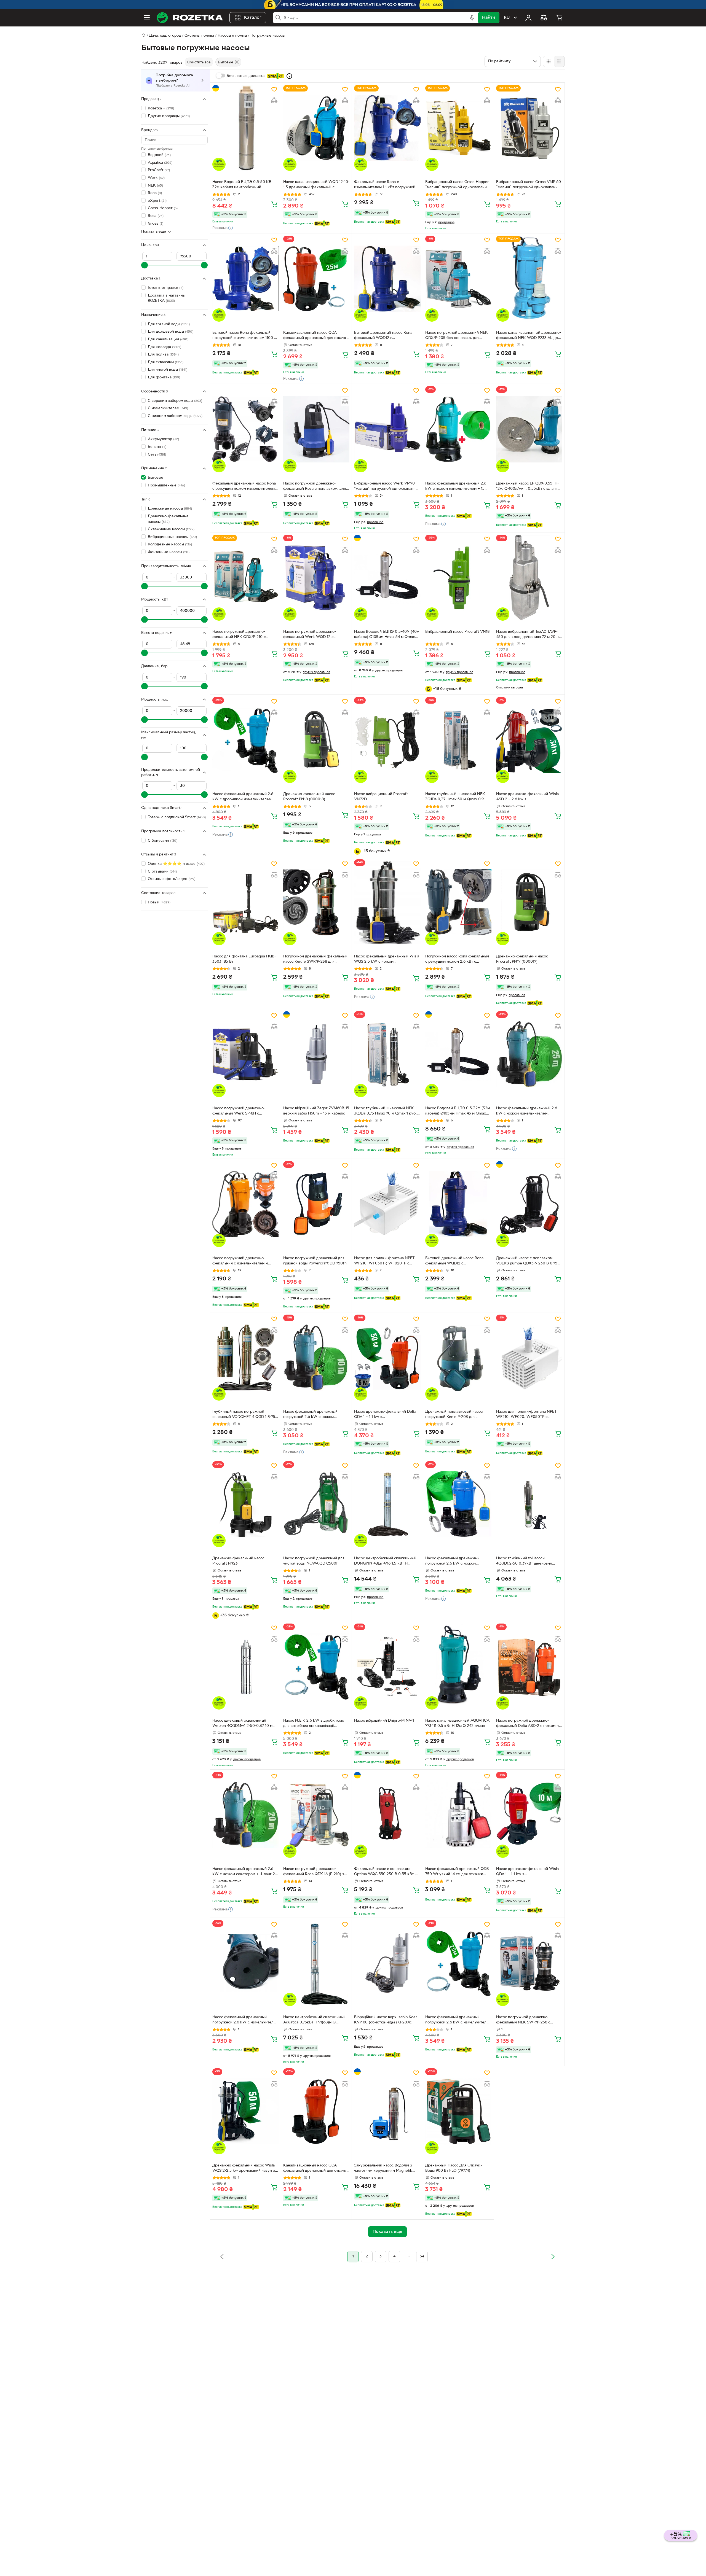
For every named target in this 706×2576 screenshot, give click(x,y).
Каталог (253, 18)
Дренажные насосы (170, 509)
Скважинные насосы (171, 529)
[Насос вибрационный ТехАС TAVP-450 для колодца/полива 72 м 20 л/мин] (529, 578)
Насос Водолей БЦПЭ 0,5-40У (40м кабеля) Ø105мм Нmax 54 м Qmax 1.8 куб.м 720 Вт (387, 635)
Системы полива (199, 36)
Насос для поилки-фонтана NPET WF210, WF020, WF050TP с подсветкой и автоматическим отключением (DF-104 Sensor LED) (527, 1415)
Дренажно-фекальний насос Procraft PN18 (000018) (309, 797)
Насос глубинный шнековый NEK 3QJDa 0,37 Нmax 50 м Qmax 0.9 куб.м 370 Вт (455, 797)
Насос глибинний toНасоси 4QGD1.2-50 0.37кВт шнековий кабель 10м (524, 1562)
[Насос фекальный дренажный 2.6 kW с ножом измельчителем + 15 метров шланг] (458, 429)
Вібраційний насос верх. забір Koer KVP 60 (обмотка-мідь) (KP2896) (386, 2020)
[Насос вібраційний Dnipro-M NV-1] (387, 1667)
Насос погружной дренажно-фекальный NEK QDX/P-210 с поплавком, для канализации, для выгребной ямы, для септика (243, 635)
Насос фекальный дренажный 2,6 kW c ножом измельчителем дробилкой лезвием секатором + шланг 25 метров (527, 1111)
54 (422, 2256)
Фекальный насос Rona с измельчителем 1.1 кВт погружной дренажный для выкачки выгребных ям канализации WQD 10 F (386, 185)
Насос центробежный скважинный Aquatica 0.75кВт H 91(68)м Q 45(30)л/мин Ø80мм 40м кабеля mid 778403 (316, 2020)
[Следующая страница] (553, 2257)
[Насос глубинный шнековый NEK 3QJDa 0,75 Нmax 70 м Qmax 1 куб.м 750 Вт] (387, 1054)
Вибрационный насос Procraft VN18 (457, 632)
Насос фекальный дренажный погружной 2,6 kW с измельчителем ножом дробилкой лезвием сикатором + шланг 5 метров (245, 2020)
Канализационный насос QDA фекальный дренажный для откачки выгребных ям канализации (316, 336)
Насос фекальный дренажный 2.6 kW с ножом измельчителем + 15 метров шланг (456, 487)
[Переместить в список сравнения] (274, 100)
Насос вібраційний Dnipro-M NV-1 (384, 1721)
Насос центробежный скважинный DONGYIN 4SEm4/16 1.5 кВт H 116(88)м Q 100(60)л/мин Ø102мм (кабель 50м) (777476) (385, 1562)
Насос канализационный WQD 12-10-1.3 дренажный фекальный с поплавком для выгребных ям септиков (316, 185)
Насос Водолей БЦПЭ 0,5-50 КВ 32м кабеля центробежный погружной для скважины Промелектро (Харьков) (242, 185)
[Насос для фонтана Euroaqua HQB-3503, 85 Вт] (245, 902)
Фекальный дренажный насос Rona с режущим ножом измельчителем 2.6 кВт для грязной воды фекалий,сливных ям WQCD (244, 487)
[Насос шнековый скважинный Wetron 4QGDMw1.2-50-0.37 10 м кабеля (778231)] (245, 1667)
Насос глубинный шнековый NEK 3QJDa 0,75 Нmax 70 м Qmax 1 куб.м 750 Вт (387, 1111)
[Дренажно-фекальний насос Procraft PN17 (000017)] (529, 902)
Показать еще (154, 232)
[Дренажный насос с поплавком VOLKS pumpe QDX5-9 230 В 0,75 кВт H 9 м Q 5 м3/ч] (529, 1204)
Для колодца (165, 347)
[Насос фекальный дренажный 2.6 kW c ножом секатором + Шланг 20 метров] (245, 1815)
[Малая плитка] (559, 61)
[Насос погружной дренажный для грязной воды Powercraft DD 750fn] (316, 1204)
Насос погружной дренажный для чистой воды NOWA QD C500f (314, 1561)
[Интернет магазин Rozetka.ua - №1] (190, 18)
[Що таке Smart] (289, 76)
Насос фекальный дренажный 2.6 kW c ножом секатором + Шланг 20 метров (245, 1872)
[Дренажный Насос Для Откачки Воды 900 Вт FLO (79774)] (458, 2111)
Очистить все (199, 62)
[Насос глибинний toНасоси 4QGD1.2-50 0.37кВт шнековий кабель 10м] (529, 1504)
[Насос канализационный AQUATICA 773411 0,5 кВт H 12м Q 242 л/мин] (458, 1667)
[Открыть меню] (147, 18)
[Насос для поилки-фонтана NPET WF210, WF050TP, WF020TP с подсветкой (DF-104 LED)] (387, 1204)
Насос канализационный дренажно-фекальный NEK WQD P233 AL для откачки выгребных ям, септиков (529, 336)
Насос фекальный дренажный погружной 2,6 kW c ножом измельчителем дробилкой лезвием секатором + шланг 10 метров (316, 1415)
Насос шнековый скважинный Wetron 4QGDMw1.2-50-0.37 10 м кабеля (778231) (242, 1724)
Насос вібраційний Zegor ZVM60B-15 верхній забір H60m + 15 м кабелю (316, 1111)
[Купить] (274, 204)
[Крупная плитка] (549, 61)
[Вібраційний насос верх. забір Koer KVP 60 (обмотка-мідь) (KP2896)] (387, 1963)
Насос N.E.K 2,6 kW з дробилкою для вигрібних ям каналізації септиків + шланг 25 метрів (314, 1724)
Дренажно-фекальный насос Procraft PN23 (238, 1561)
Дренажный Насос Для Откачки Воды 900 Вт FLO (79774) (454, 2168)
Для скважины (166, 362)
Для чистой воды (168, 370)
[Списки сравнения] (544, 18)
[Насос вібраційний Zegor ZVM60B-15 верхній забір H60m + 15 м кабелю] (316, 1054)
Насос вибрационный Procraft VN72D (381, 797)
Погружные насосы (268, 36)
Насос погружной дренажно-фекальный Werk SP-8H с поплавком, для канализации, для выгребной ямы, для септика (243, 1111)
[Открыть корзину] (559, 18)
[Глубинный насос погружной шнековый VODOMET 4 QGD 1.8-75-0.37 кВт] (245, 1358)
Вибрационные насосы (172, 537)
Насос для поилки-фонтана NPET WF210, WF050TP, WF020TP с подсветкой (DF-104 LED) (384, 1261)
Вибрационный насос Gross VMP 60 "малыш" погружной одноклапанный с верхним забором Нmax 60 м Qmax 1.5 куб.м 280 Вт (529, 185)
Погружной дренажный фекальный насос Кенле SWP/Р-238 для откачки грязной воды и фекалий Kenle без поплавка (315, 960)
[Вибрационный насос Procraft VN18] (458, 578)
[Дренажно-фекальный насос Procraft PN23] (245, 1504)
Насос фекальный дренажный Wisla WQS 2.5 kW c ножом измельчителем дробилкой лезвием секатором (387, 960)
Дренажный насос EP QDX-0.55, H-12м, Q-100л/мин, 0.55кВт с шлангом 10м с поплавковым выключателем (529, 487)
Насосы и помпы (232, 36)
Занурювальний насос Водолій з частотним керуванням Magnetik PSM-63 (383, 2169)
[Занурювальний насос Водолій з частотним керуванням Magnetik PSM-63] (387, 2111)
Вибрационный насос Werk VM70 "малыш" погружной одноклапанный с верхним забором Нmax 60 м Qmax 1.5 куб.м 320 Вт (387, 487)
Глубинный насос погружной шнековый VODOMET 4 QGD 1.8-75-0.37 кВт (244, 1415)
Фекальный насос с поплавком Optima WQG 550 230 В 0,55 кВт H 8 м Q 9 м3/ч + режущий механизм (386, 1872)
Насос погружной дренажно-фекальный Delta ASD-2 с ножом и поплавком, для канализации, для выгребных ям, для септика (527, 1724)
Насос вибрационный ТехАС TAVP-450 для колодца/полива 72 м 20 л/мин (528, 635)
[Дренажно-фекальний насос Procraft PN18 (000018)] (316, 740)
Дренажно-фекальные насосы (168, 519)
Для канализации (168, 339)
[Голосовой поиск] (472, 18)
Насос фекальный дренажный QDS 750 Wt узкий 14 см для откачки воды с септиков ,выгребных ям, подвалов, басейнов (457, 1872)
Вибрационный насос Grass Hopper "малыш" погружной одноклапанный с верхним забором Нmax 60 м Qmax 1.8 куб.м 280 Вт (458, 185)
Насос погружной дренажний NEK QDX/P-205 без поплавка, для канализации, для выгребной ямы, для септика (457, 336)
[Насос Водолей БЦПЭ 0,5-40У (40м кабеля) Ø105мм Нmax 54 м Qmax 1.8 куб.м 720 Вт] (387, 578)
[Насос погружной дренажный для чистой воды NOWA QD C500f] (316, 1504)
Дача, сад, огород (165, 36)
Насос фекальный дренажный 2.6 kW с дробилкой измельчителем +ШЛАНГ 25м (243, 797)
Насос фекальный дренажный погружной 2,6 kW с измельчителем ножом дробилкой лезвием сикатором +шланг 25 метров (458, 2020)
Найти (489, 18)
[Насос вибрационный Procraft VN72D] (387, 740)
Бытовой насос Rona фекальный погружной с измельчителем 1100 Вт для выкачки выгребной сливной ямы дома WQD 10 (245, 336)
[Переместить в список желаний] (274, 89)
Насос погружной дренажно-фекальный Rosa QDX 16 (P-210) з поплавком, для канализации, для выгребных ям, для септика (314, 1872)
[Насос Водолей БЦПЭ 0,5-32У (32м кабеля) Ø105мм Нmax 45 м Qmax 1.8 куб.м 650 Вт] (458, 1054)
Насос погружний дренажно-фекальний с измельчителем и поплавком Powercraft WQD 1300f (244, 1261)
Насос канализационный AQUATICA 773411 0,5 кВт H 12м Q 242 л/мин (457, 1723)
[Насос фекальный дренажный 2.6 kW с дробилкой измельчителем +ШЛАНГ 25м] (245, 740)
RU (507, 18)
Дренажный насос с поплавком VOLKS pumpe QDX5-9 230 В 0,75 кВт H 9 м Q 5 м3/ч (527, 1261)
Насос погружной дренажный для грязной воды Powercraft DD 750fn (315, 1261)
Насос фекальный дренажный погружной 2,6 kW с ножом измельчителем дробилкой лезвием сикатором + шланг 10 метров (458, 1562)
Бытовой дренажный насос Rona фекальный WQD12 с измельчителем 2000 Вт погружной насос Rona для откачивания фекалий (458, 1261)
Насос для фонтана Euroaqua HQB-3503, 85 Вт (244, 959)
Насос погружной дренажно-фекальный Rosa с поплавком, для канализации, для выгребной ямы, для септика (315, 487)
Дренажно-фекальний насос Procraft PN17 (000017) (522, 959)
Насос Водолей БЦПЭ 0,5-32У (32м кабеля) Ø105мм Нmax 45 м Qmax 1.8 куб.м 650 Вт (458, 1111)
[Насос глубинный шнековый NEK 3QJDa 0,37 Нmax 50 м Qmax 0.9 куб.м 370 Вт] (458, 740)
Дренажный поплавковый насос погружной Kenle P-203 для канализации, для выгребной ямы (455, 1415)
